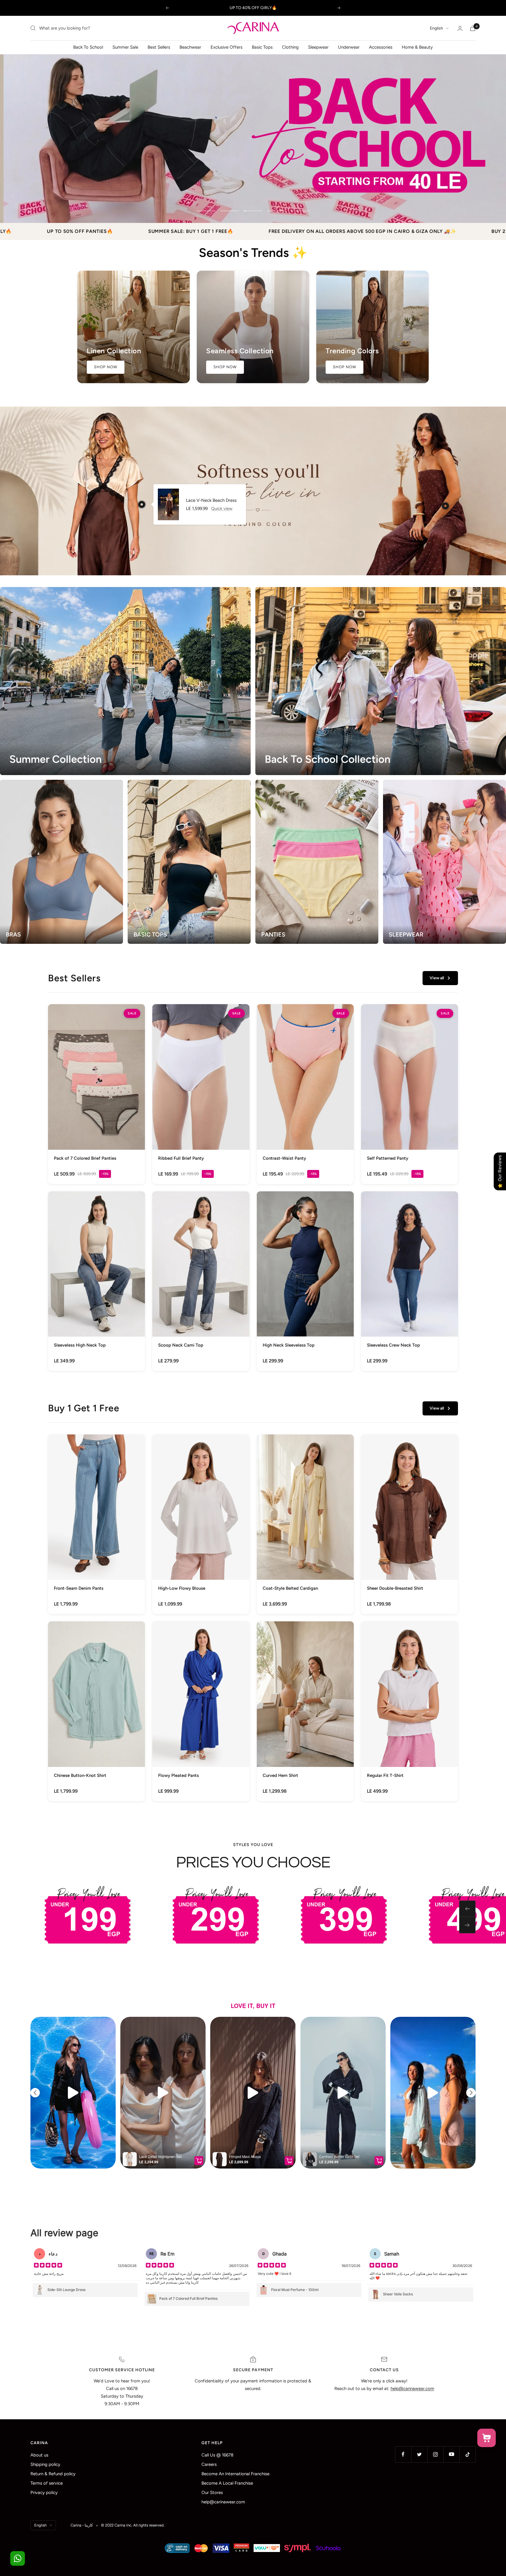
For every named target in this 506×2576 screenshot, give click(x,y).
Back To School (88, 47)
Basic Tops (262, 47)
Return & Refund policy (53, 2474)
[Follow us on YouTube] (451, 2454)
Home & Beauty (417, 47)
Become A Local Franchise (227, 2483)
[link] (96, 1094)
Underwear (349, 47)
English (436, 28)
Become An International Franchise (235, 2474)
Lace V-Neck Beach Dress (211, 500)
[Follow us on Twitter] (419, 2454)
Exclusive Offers (226, 47)
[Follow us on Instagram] (435, 2454)
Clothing (290, 47)
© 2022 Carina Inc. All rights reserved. (133, 2525)
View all (437, 978)
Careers (209, 2464)
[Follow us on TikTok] (467, 2454)
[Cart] (473, 28)
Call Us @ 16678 (217, 2455)
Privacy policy (44, 2493)
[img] (48, 2266)
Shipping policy (45, 2464)
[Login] (460, 28)
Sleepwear (318, 47)
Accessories (381, 47)
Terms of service (47, 2483)
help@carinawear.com (223, 2502)
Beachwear (190, 47)
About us (39, 2455)
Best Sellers (159, 47)
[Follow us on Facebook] (403, 2454)
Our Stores (212, 2493)
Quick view (222, 509)
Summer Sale (125, 47)
